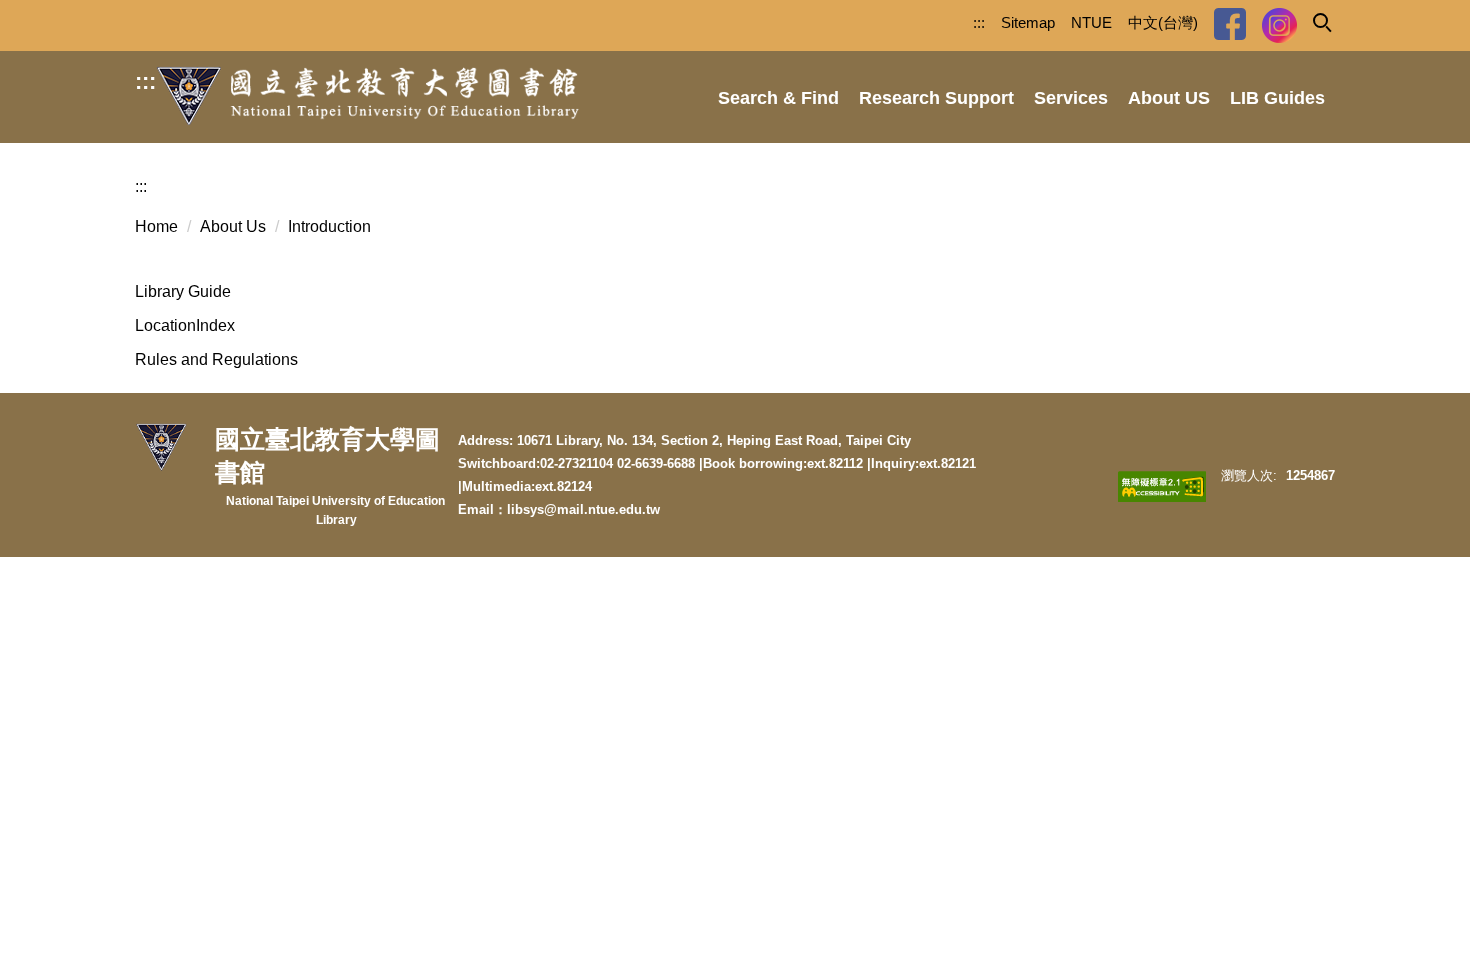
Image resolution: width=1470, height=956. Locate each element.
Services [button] (1071, 98)
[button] (1321, 21)
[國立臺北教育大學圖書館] (368, 96)
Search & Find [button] (778, 98)
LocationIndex (185, 325)
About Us (233, 226)
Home (156, 226)
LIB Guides (1277, 98)
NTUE (1091, 22)
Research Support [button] (936, 98)
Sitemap (1028, 22)
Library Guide (183, 291)
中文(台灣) (1163, 22)
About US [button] (1169, 98)
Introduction (329, 226)
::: (145, 81)
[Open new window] (1230, 24)
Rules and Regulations (216, 359)
